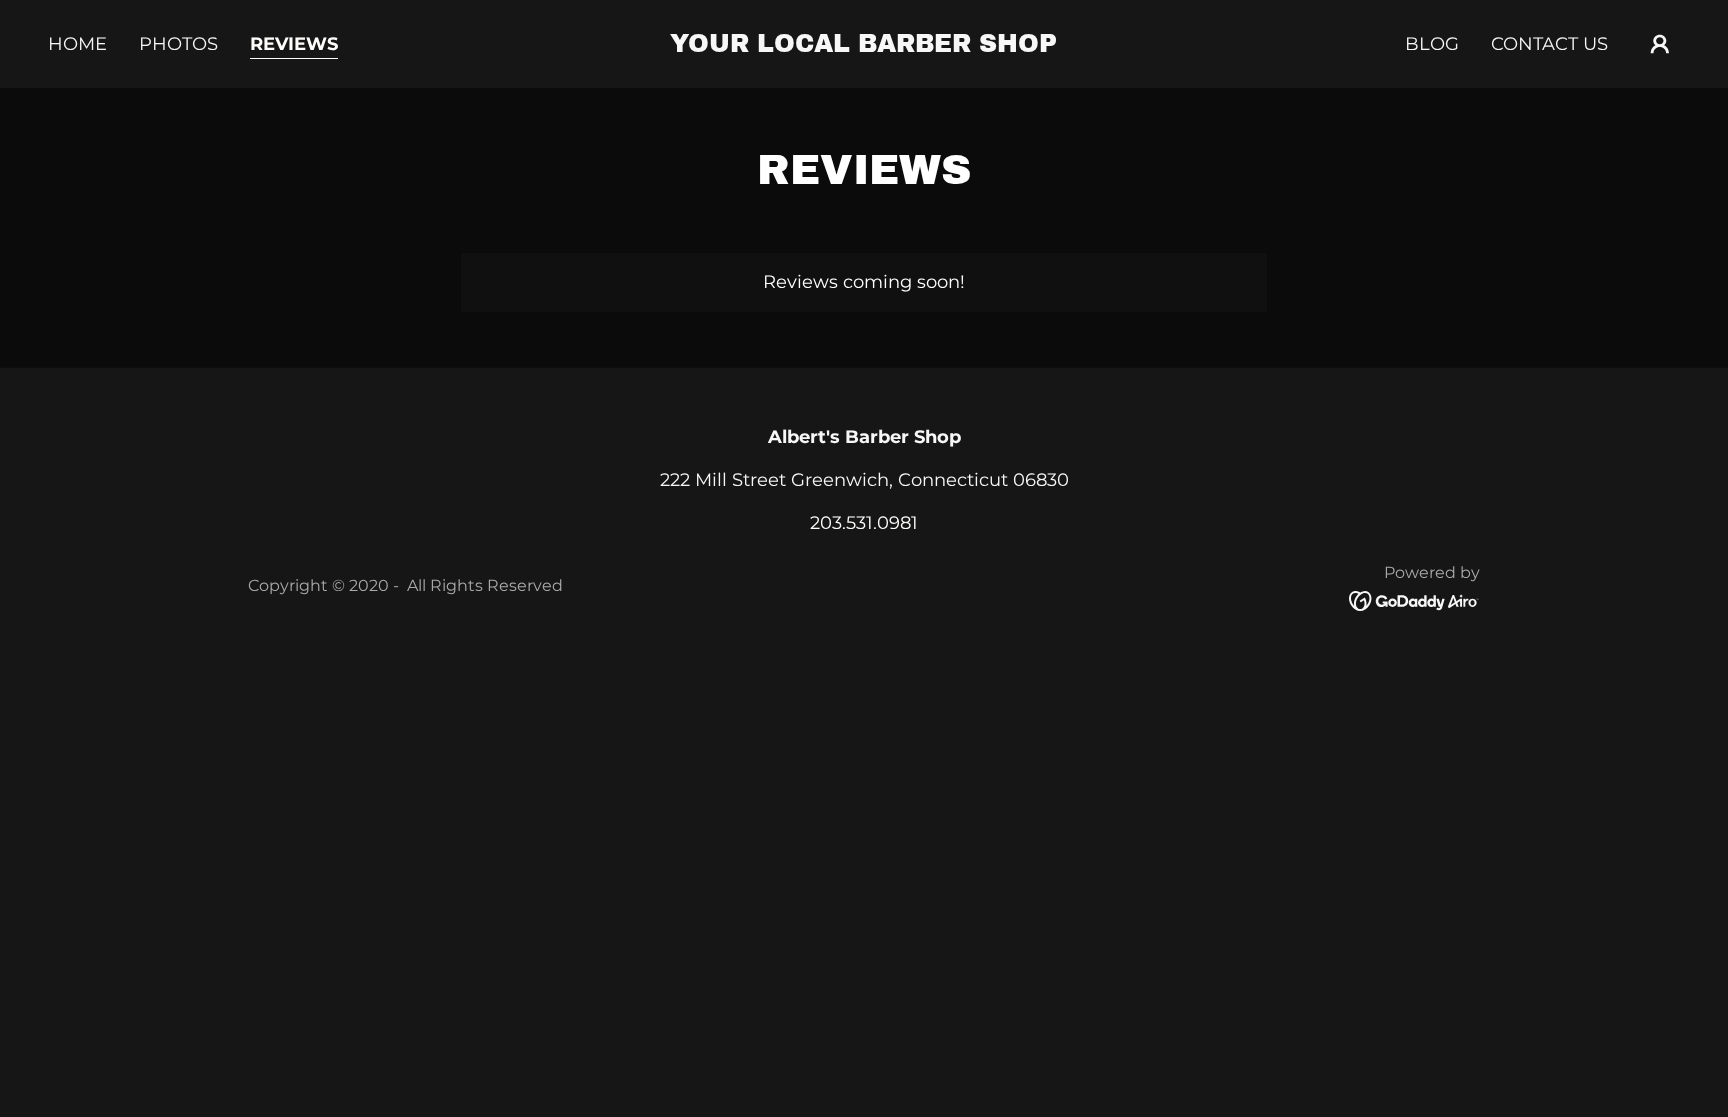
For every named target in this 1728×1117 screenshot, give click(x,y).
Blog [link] (1432, 44)
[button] (1660, 44)
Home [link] (77, 44)
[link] (864, 46)
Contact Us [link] (1549, 44)
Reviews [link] (294, 44)
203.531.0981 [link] (864, 523)
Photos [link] (178, 44)
